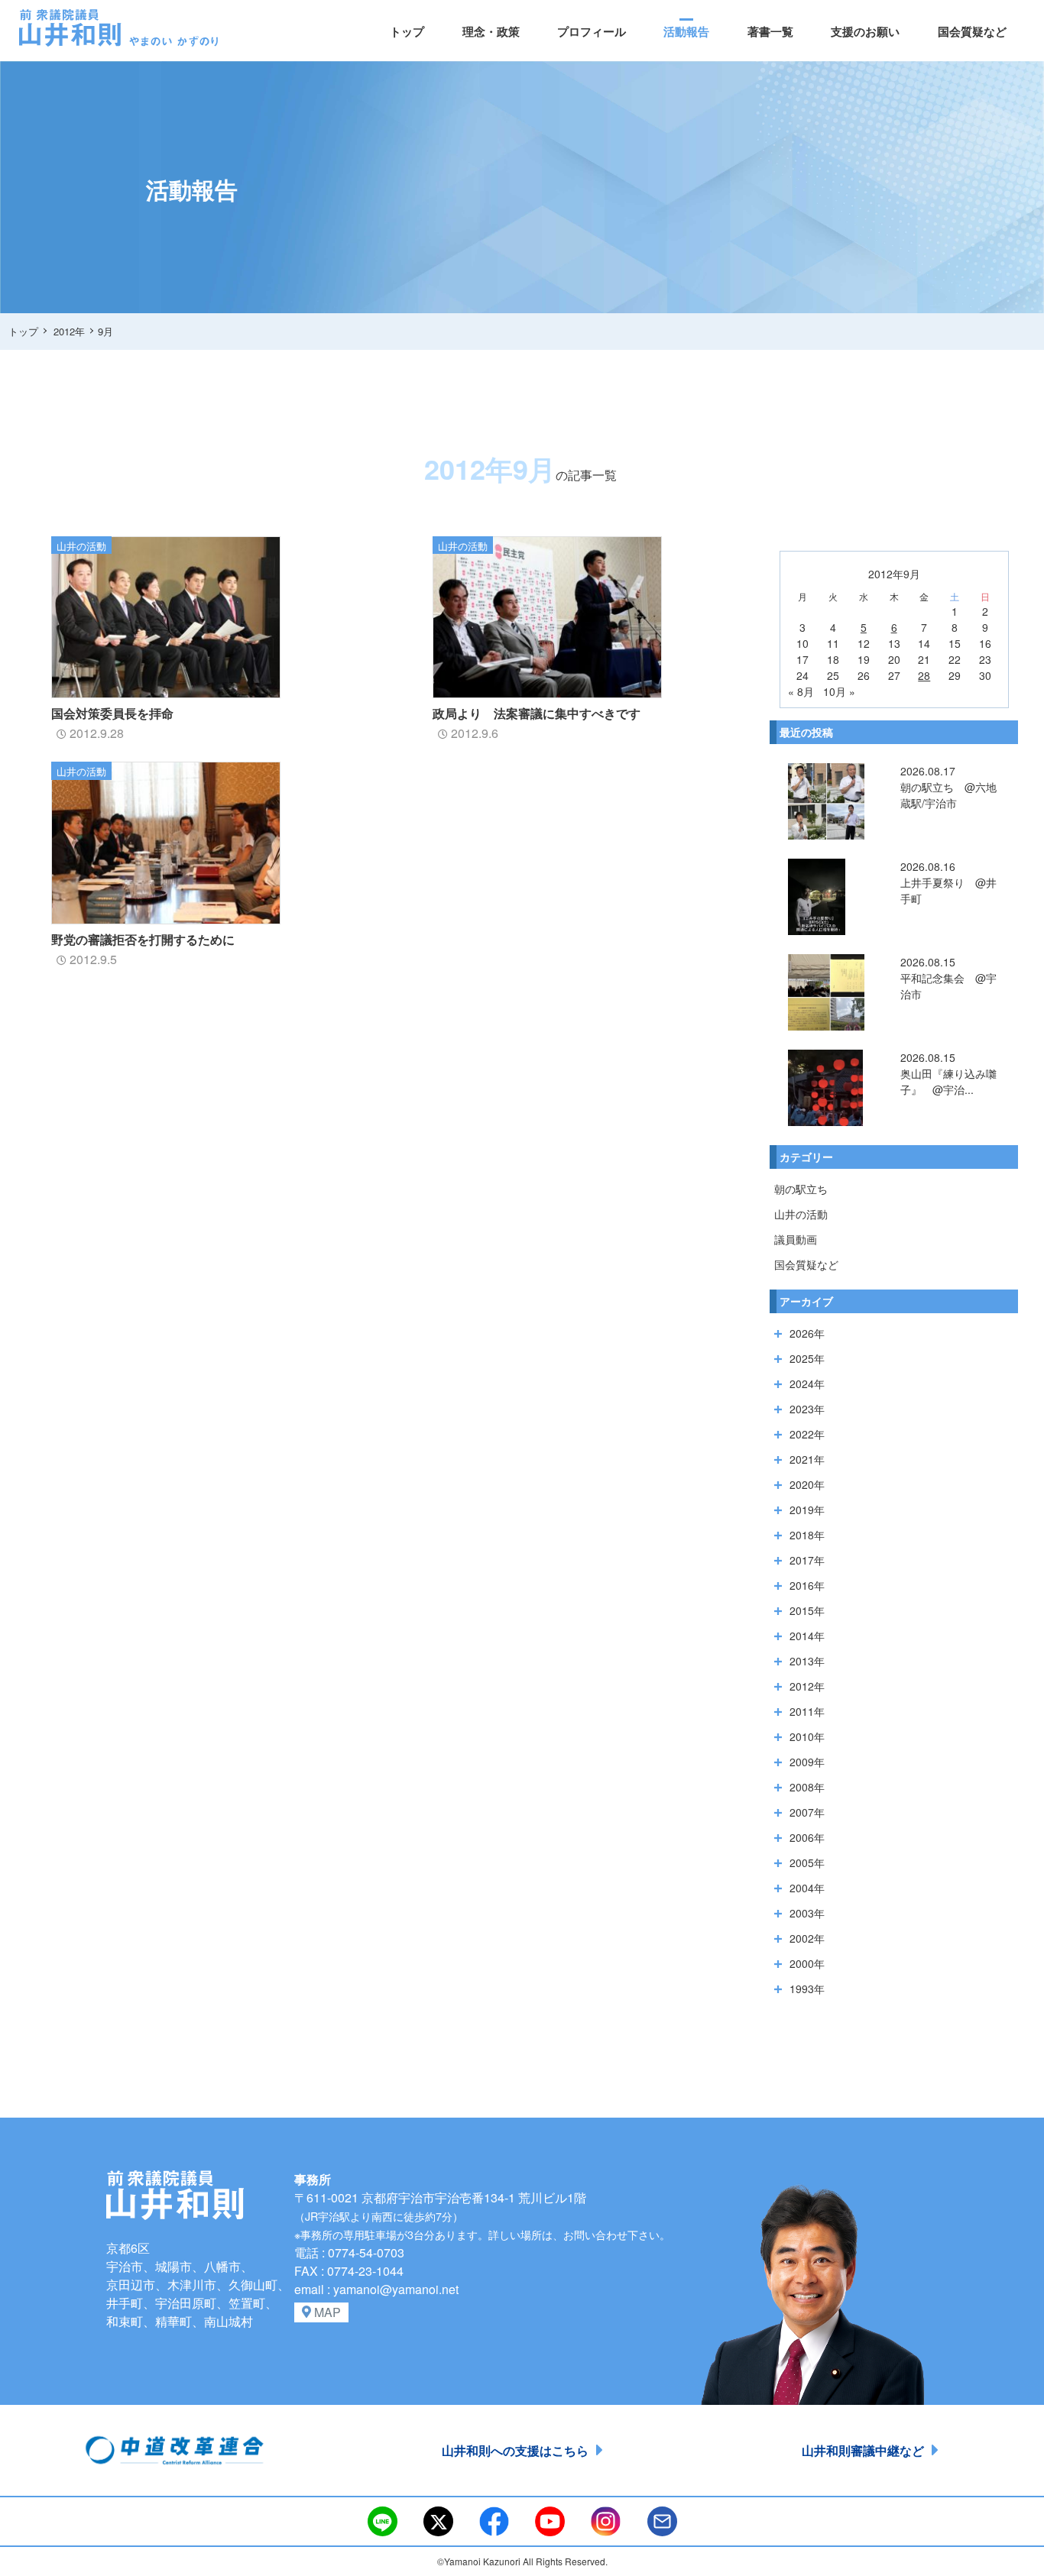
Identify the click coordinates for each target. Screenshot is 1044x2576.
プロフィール (592, 31)
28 (924, 675)
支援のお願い (865, 31)
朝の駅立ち (801, 1189)
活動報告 (686, 31)
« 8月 (801, 691)
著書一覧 (770, 31)
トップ (407, 31)
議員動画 (796, 1239)
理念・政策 (491, 31)
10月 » (839, 691)
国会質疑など (972, 31)
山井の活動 (801, 1214)
